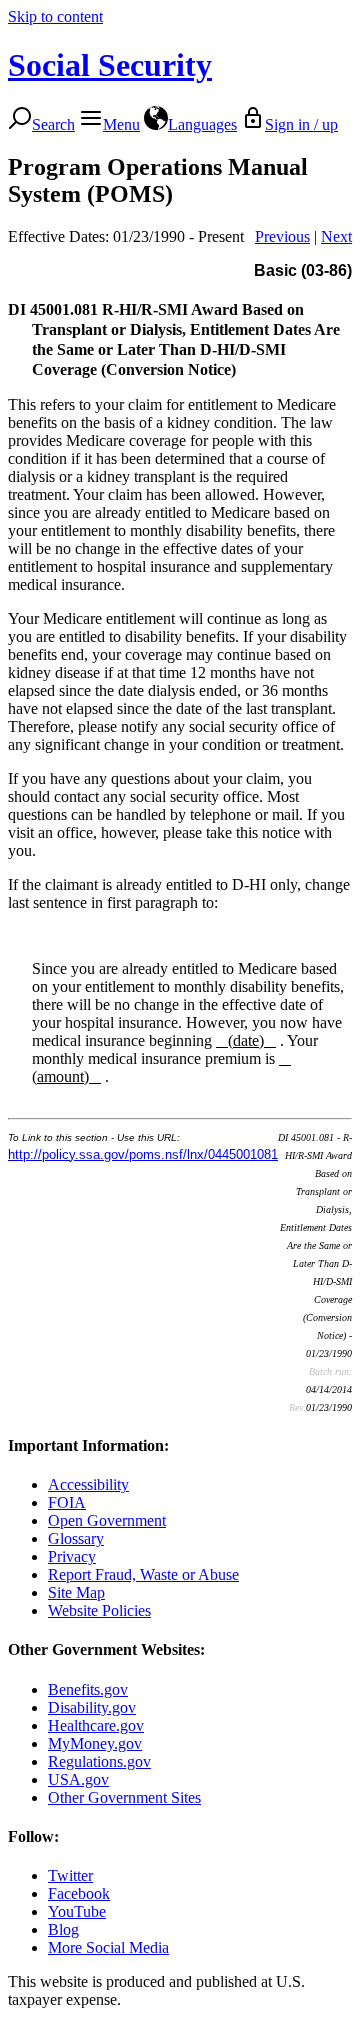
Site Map (76, 1592)
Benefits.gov (88, 1689)
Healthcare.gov (96, 1725)
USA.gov (78, 1779)
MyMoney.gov (95, 1743)
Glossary (76, 1538)
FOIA (67, 1502)
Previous (282, 236)
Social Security (110, 65)
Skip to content (55, 16)
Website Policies (99, 1610)
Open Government (107, 1520)
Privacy (72, 1556)
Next (336, 236)
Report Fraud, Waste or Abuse (143, 1574)
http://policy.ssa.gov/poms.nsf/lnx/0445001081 (143, 1154)
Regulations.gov (99, 1761)
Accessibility (88, 1484)
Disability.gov (92, 1707)
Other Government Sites (124, 1797)
